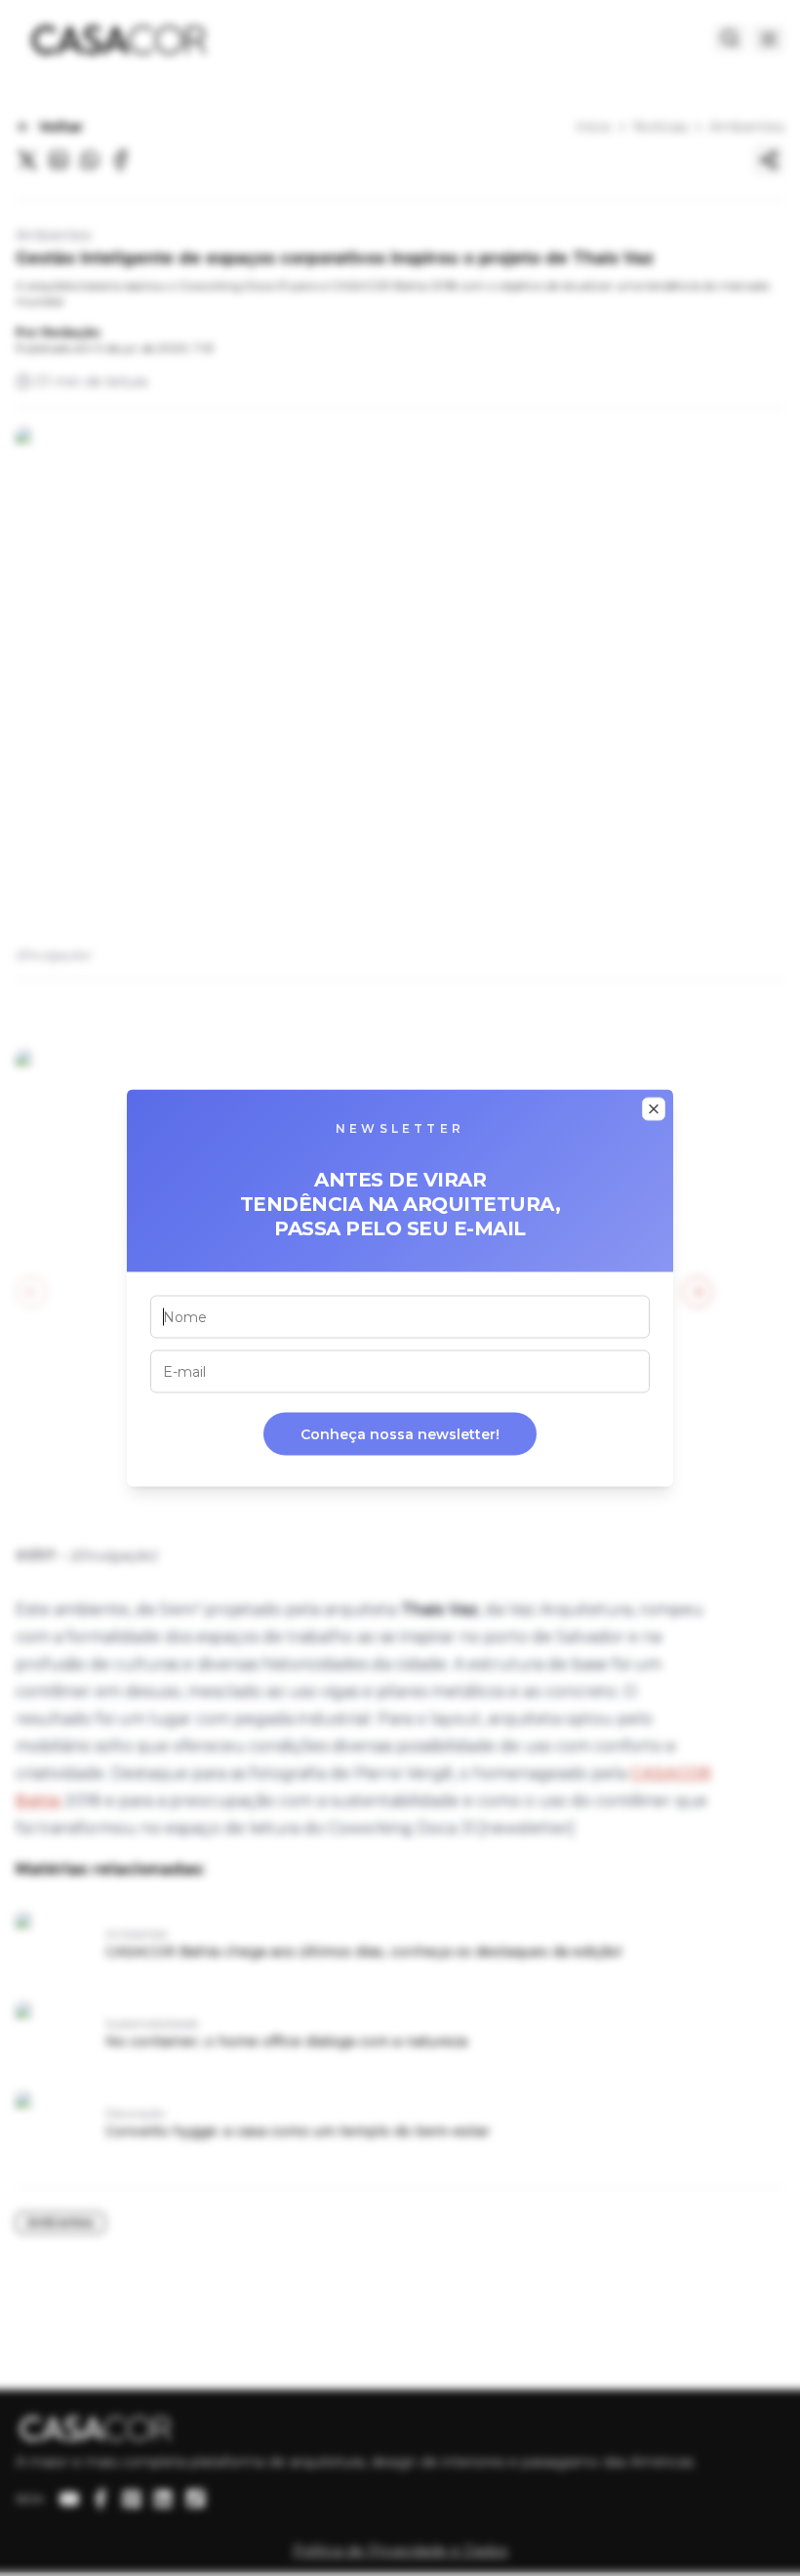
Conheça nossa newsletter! (400, 1434)
